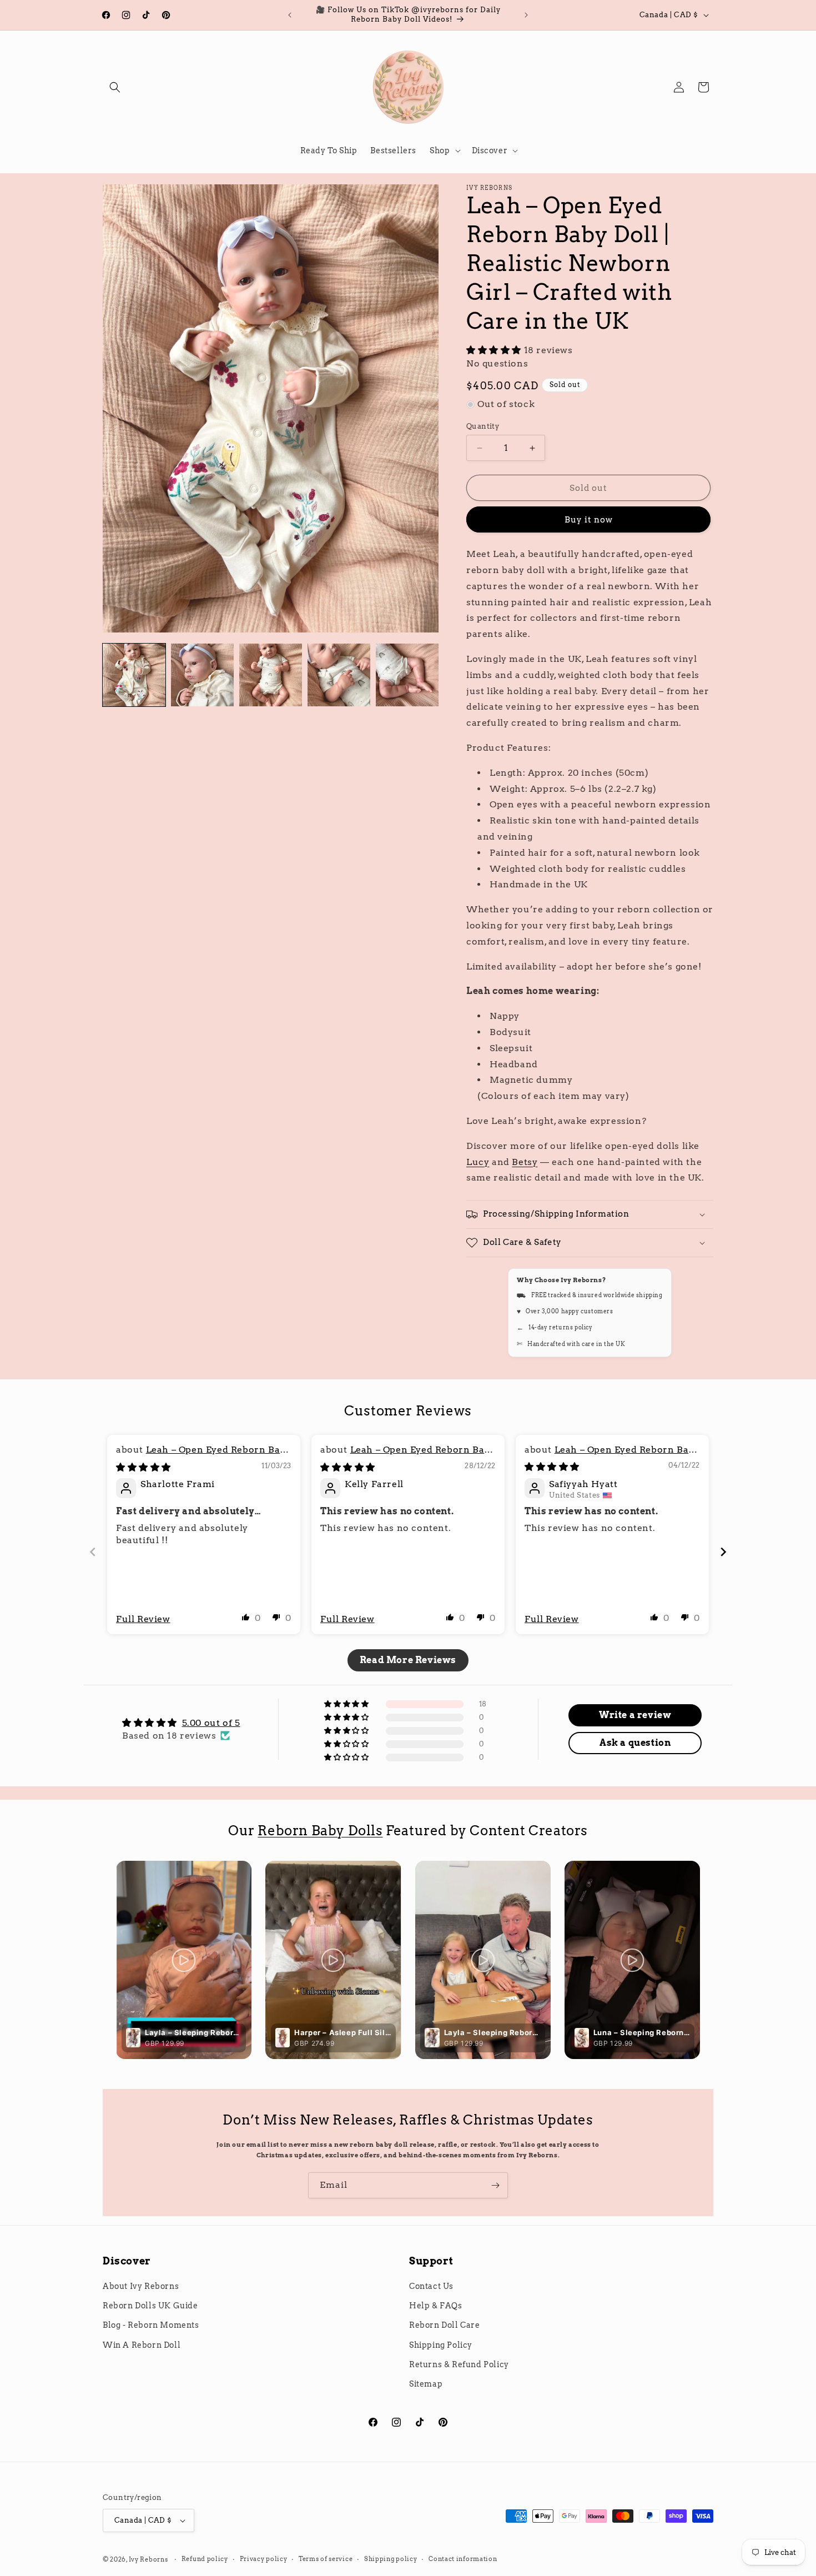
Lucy (478, 1162)
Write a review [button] (635, 1715)
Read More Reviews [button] (408, 1660)
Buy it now (589, 520)
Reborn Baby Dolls (320, 1831)
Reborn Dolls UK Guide (150, 2306)
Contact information (463, 2559)
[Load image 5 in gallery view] (407, 675)
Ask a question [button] (635, 1743)
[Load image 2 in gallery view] (202, 675)
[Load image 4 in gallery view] (339, 675)
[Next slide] (723, 1552)
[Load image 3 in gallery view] (271, 675)
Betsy (525, 1162)
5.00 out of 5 (211, 1723)
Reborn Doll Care (445, 2325)
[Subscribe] (495, 2185)
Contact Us (431, 2286)
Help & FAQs (436, 2306)
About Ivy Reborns (141, 2286)
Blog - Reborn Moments (151, 2325)
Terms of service (326, 2559)
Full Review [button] (143, 1619)
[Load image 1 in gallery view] (134, 675)
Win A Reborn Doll (142, 2345)
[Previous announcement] (290, 15)
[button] (115, 87)
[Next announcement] (526, 15)
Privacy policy (264, 2559)
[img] (143, 1467)
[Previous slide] (93, 1552)
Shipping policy (391, 2559)
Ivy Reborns (148, 2559)
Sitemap (426, 2384)
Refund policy (205, 2559)
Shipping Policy (441, 2345)
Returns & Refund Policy (459, 2364)
